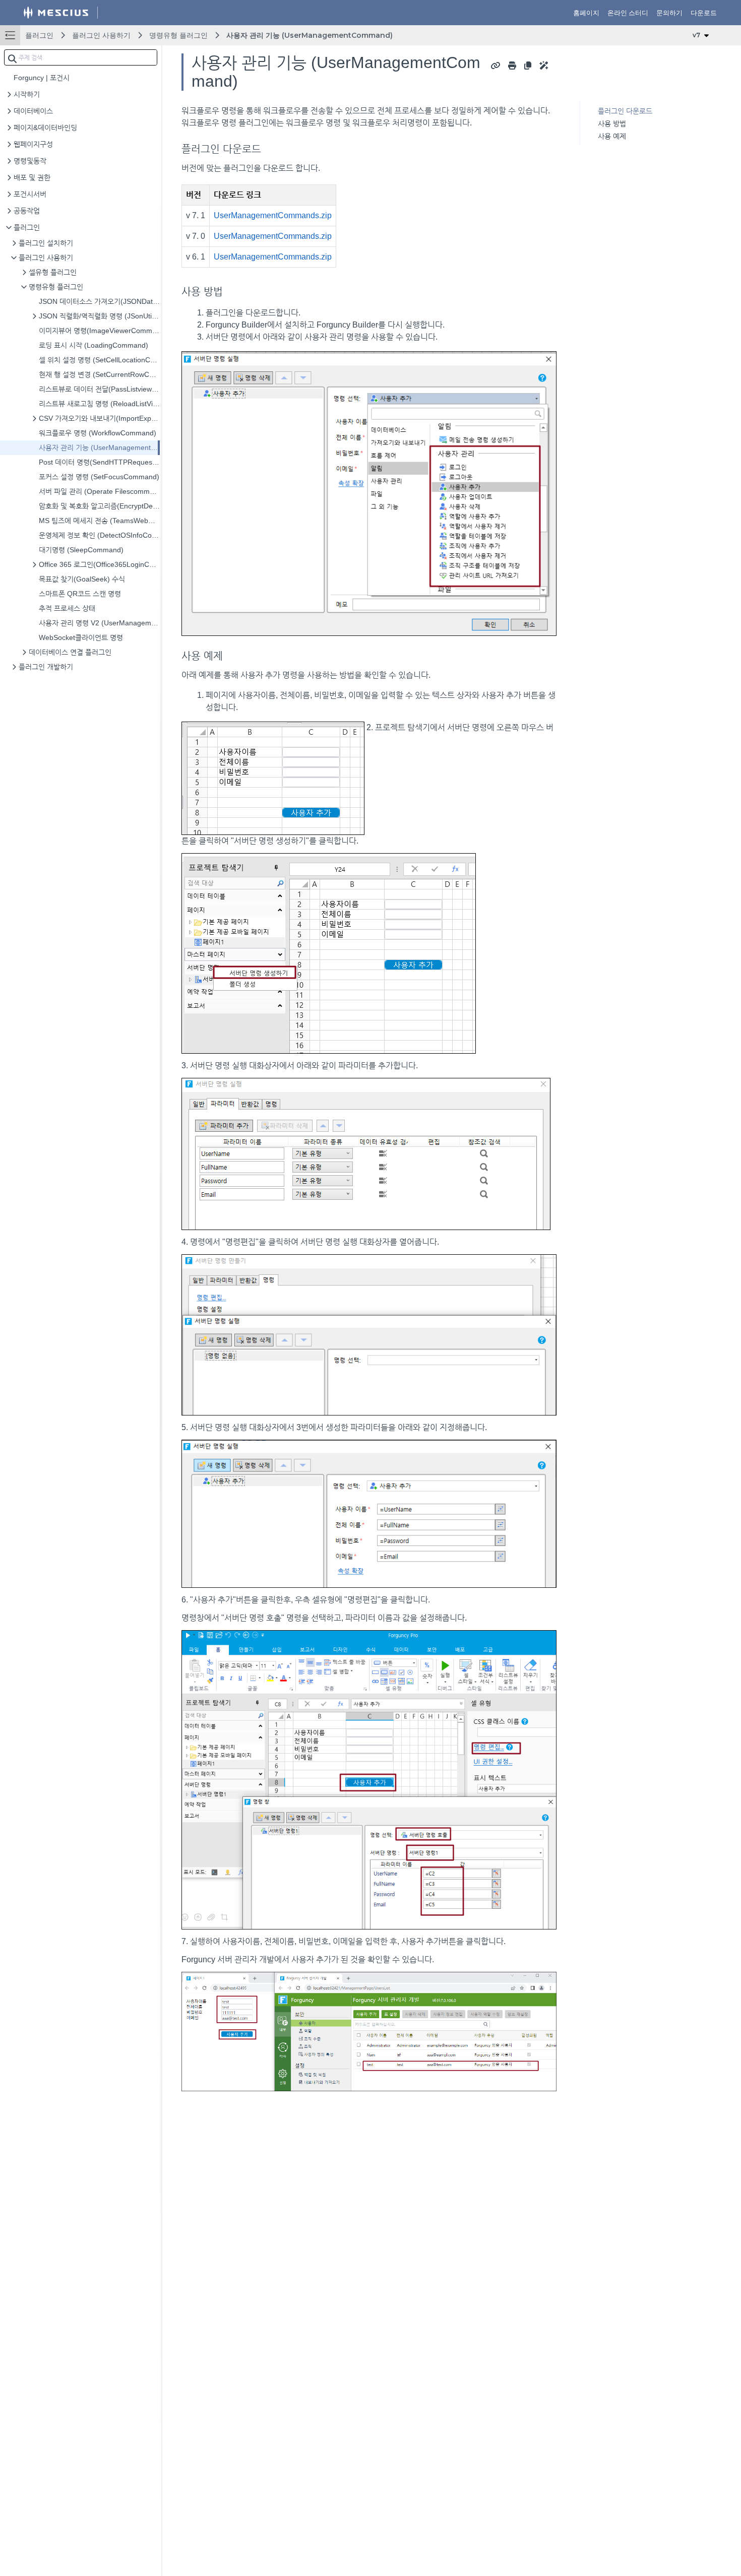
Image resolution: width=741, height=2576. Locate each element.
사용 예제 (612, 136)
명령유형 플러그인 (178, 35)
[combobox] (81, 57)
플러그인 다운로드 (625, 111)
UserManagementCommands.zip (273, 215)
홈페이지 (586, 13)
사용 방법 (612, 123)
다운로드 (704, 13)
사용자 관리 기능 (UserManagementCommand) (310, 35)
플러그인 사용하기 (101, 35)
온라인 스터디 (628, 13)
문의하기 (669, 13)
